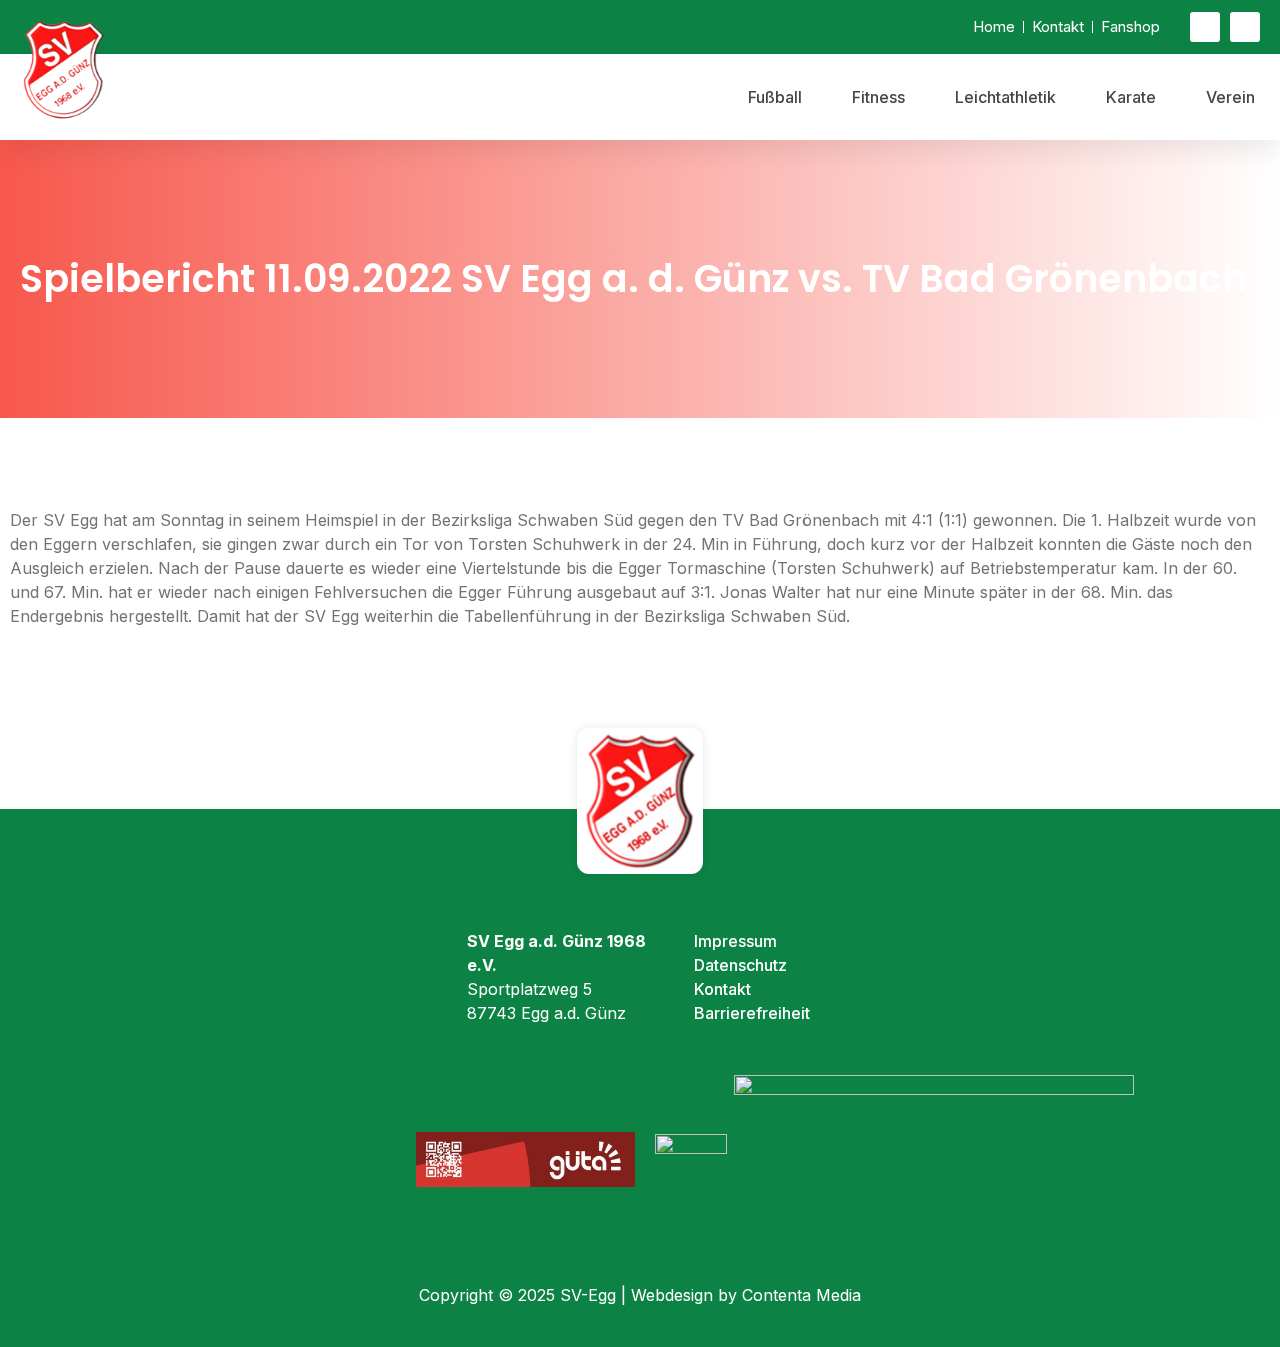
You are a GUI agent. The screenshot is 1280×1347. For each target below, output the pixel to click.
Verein (1230, 97)
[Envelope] (1205, 27)
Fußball (775, 97)
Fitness (878, 97)
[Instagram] (1245, 27)
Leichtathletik (1005, 97)
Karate (1131, 97)
